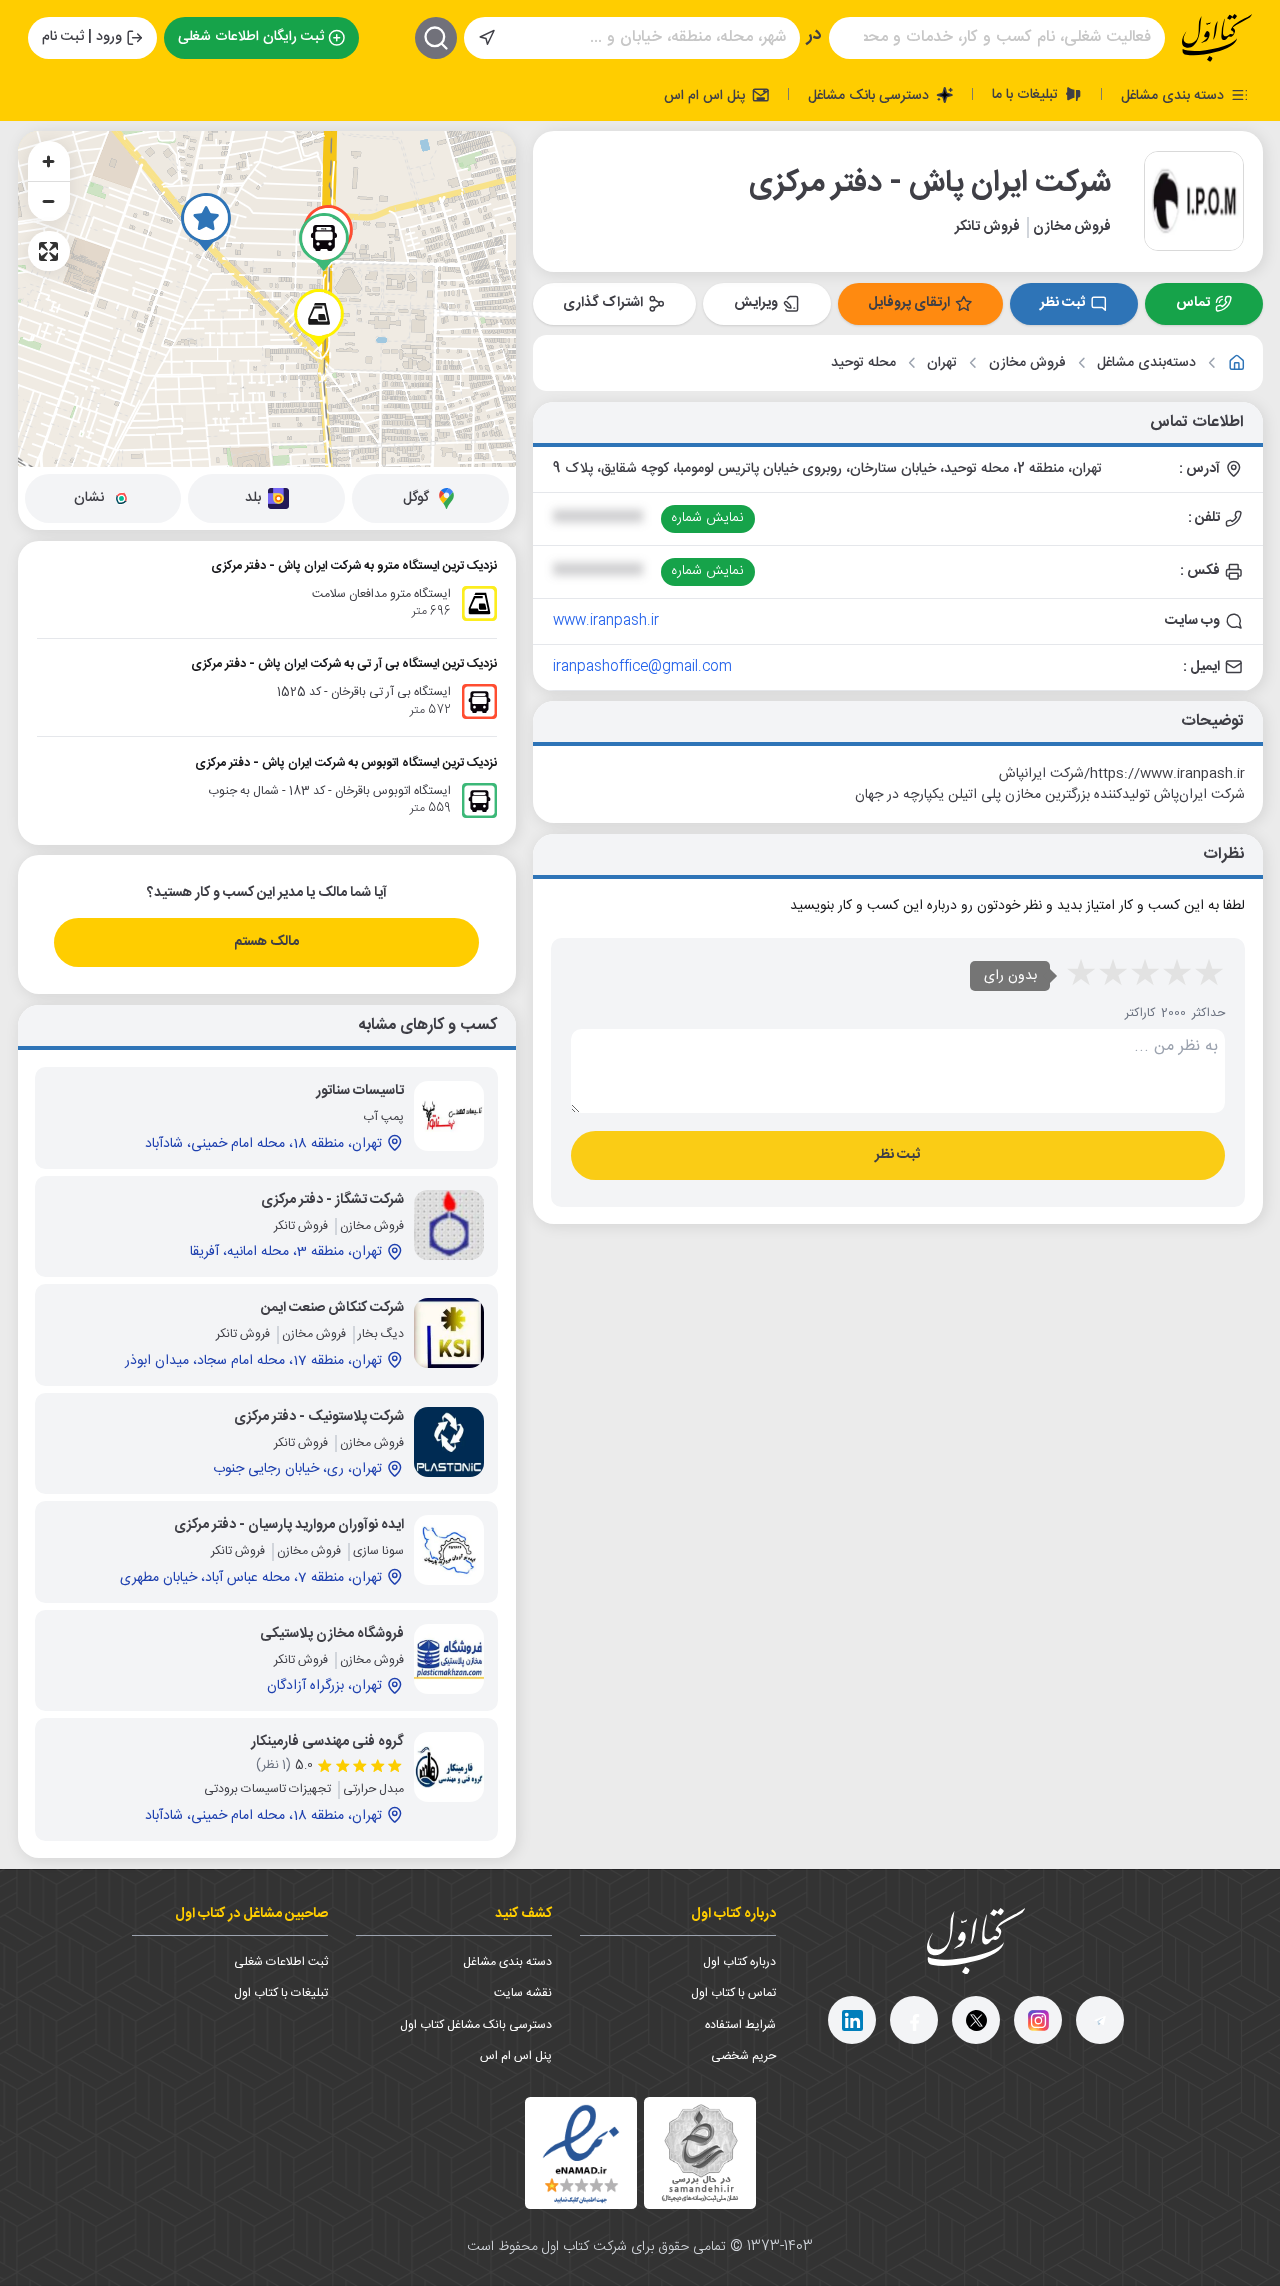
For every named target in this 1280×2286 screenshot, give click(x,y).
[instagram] (1038, 2020)
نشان (89, 498)
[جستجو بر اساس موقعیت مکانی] (487, 38)
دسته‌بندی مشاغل (1146, 363)
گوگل (416, 498)
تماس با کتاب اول (733, 1993)
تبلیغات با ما (1027, 94)
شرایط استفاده (740, 2025)
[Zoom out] (49, 201)
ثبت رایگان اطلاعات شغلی (251, 37)
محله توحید (863, 363)
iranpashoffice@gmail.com (642, 667)
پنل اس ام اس (706, 95)
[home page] (1217, 38)
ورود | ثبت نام (82, 37)
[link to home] (1237, 363)
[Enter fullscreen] (49, 251)
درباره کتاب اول (739, 1962)
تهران (942, 363)
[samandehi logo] (700, 2153)
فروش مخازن (1027, 363)
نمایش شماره (707, 518)
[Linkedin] (852, 2020)
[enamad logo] (581, 2153)
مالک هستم (266, 942)
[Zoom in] (49, 161)
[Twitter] (976, 2020)
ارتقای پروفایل (909, 303)
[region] (267, 299)
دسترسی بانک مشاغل (870, 95)
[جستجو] (436, 38)
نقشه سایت (523, 1993)
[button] (206, 222)
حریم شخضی (743, 2056)
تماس (1193, 303)
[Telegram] (1100, 2020)
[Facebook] (914, 2020)
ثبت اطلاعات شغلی (281, 1962)
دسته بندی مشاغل (1174, 95)
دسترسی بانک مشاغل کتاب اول (476, 2025)
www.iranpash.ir (606, 621)
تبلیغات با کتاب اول (281, 1993)
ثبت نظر (1062, 303)
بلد (253, 498)
